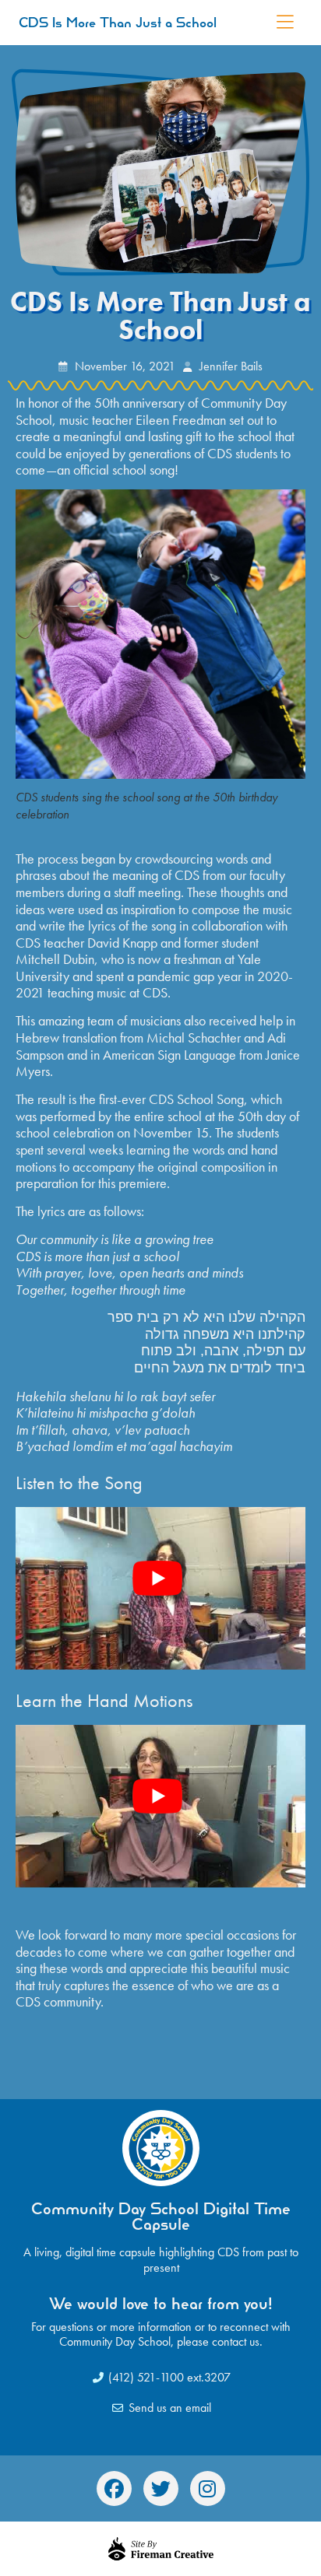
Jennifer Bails (231, 366)
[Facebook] (114, 2488)
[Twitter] (161, 2488)
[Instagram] (208, 2488)
